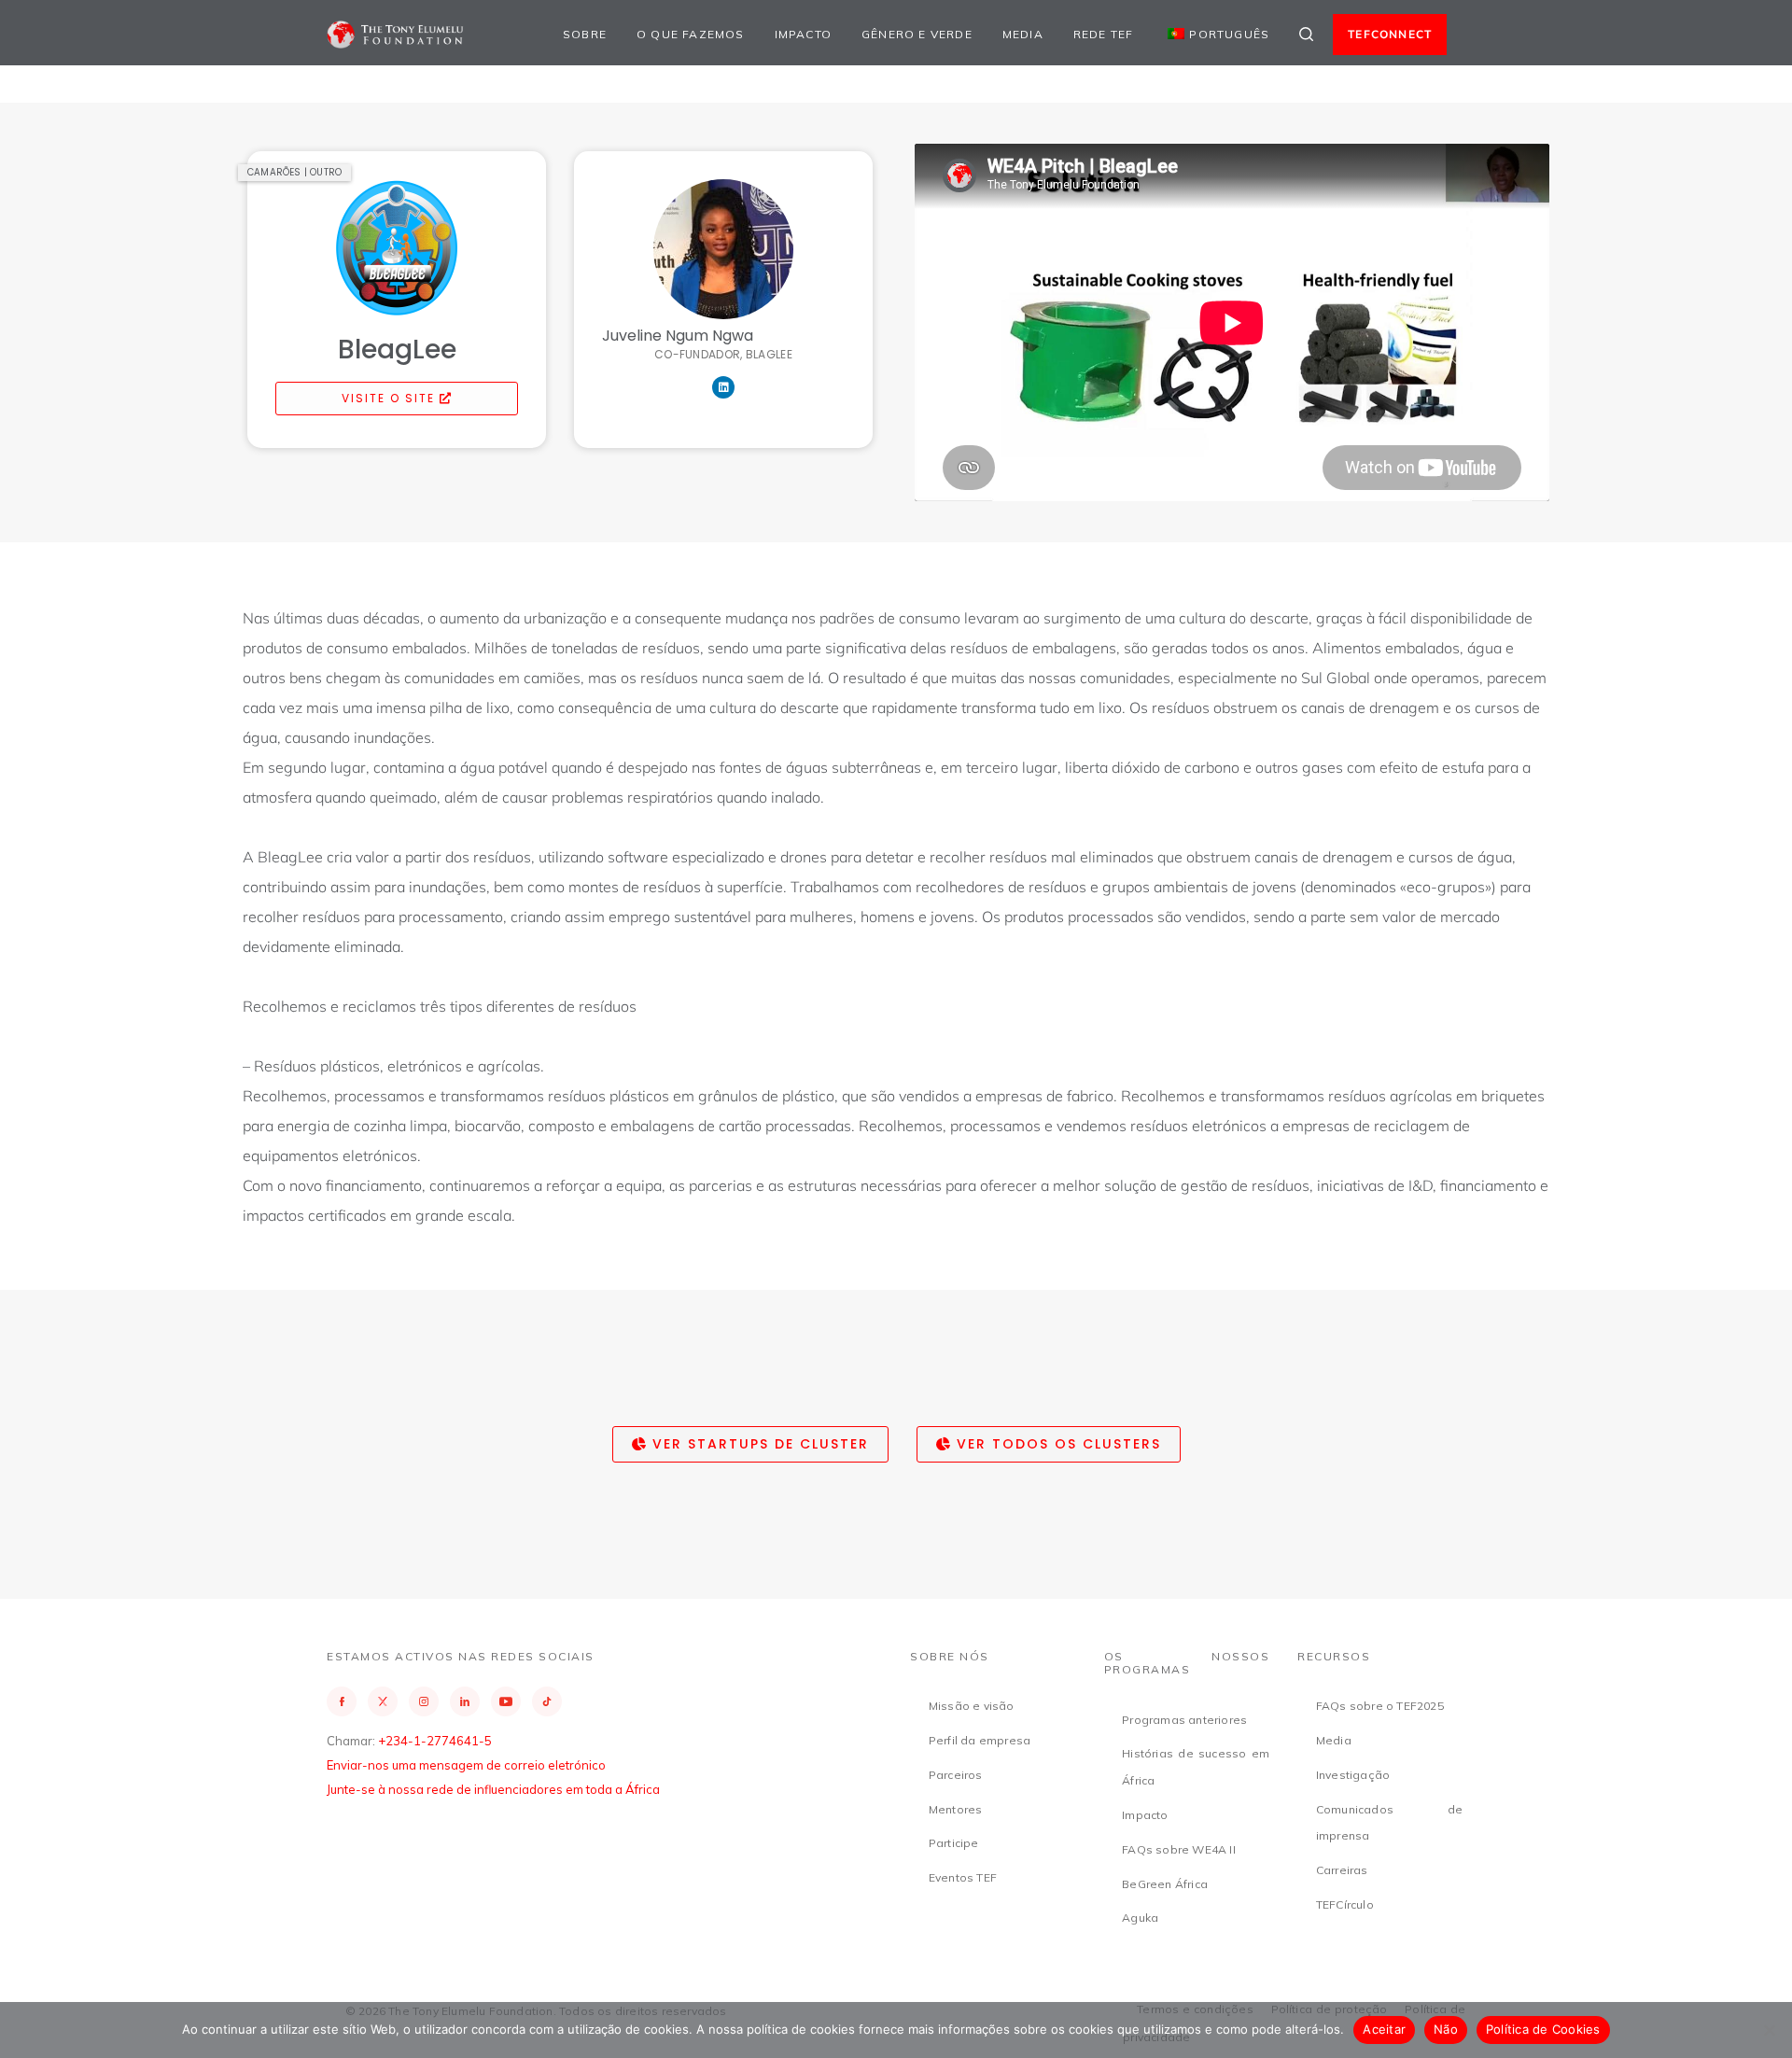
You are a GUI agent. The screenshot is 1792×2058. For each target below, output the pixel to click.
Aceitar (1384, 2029)
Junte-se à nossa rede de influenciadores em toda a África (493, 1789)
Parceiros (956, 1775)
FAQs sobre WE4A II (1179, 1849)
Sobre (585, 34)
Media (1023, 34)
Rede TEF (1104, 34)
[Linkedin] (723, 387)
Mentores (956, 1809)
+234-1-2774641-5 (435, 1741)
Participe (954, 1843)
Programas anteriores (1184, 1720)
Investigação (1353, 1775)
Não (1446, 2029)
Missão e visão (972, 1706)
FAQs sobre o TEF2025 (1380, 1706)
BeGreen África (1165, 1884)
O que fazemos (691, 34)
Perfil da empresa (980, 1740)
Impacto (803, 34)
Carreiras (1342, 1870)
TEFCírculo (1345, 1904)
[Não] (1769, 2030)
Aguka (1140, 1918)
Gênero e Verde (917, 34)
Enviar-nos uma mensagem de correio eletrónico (466, 1765)
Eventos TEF (963, 1877)
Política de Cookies (1543, 2029)
